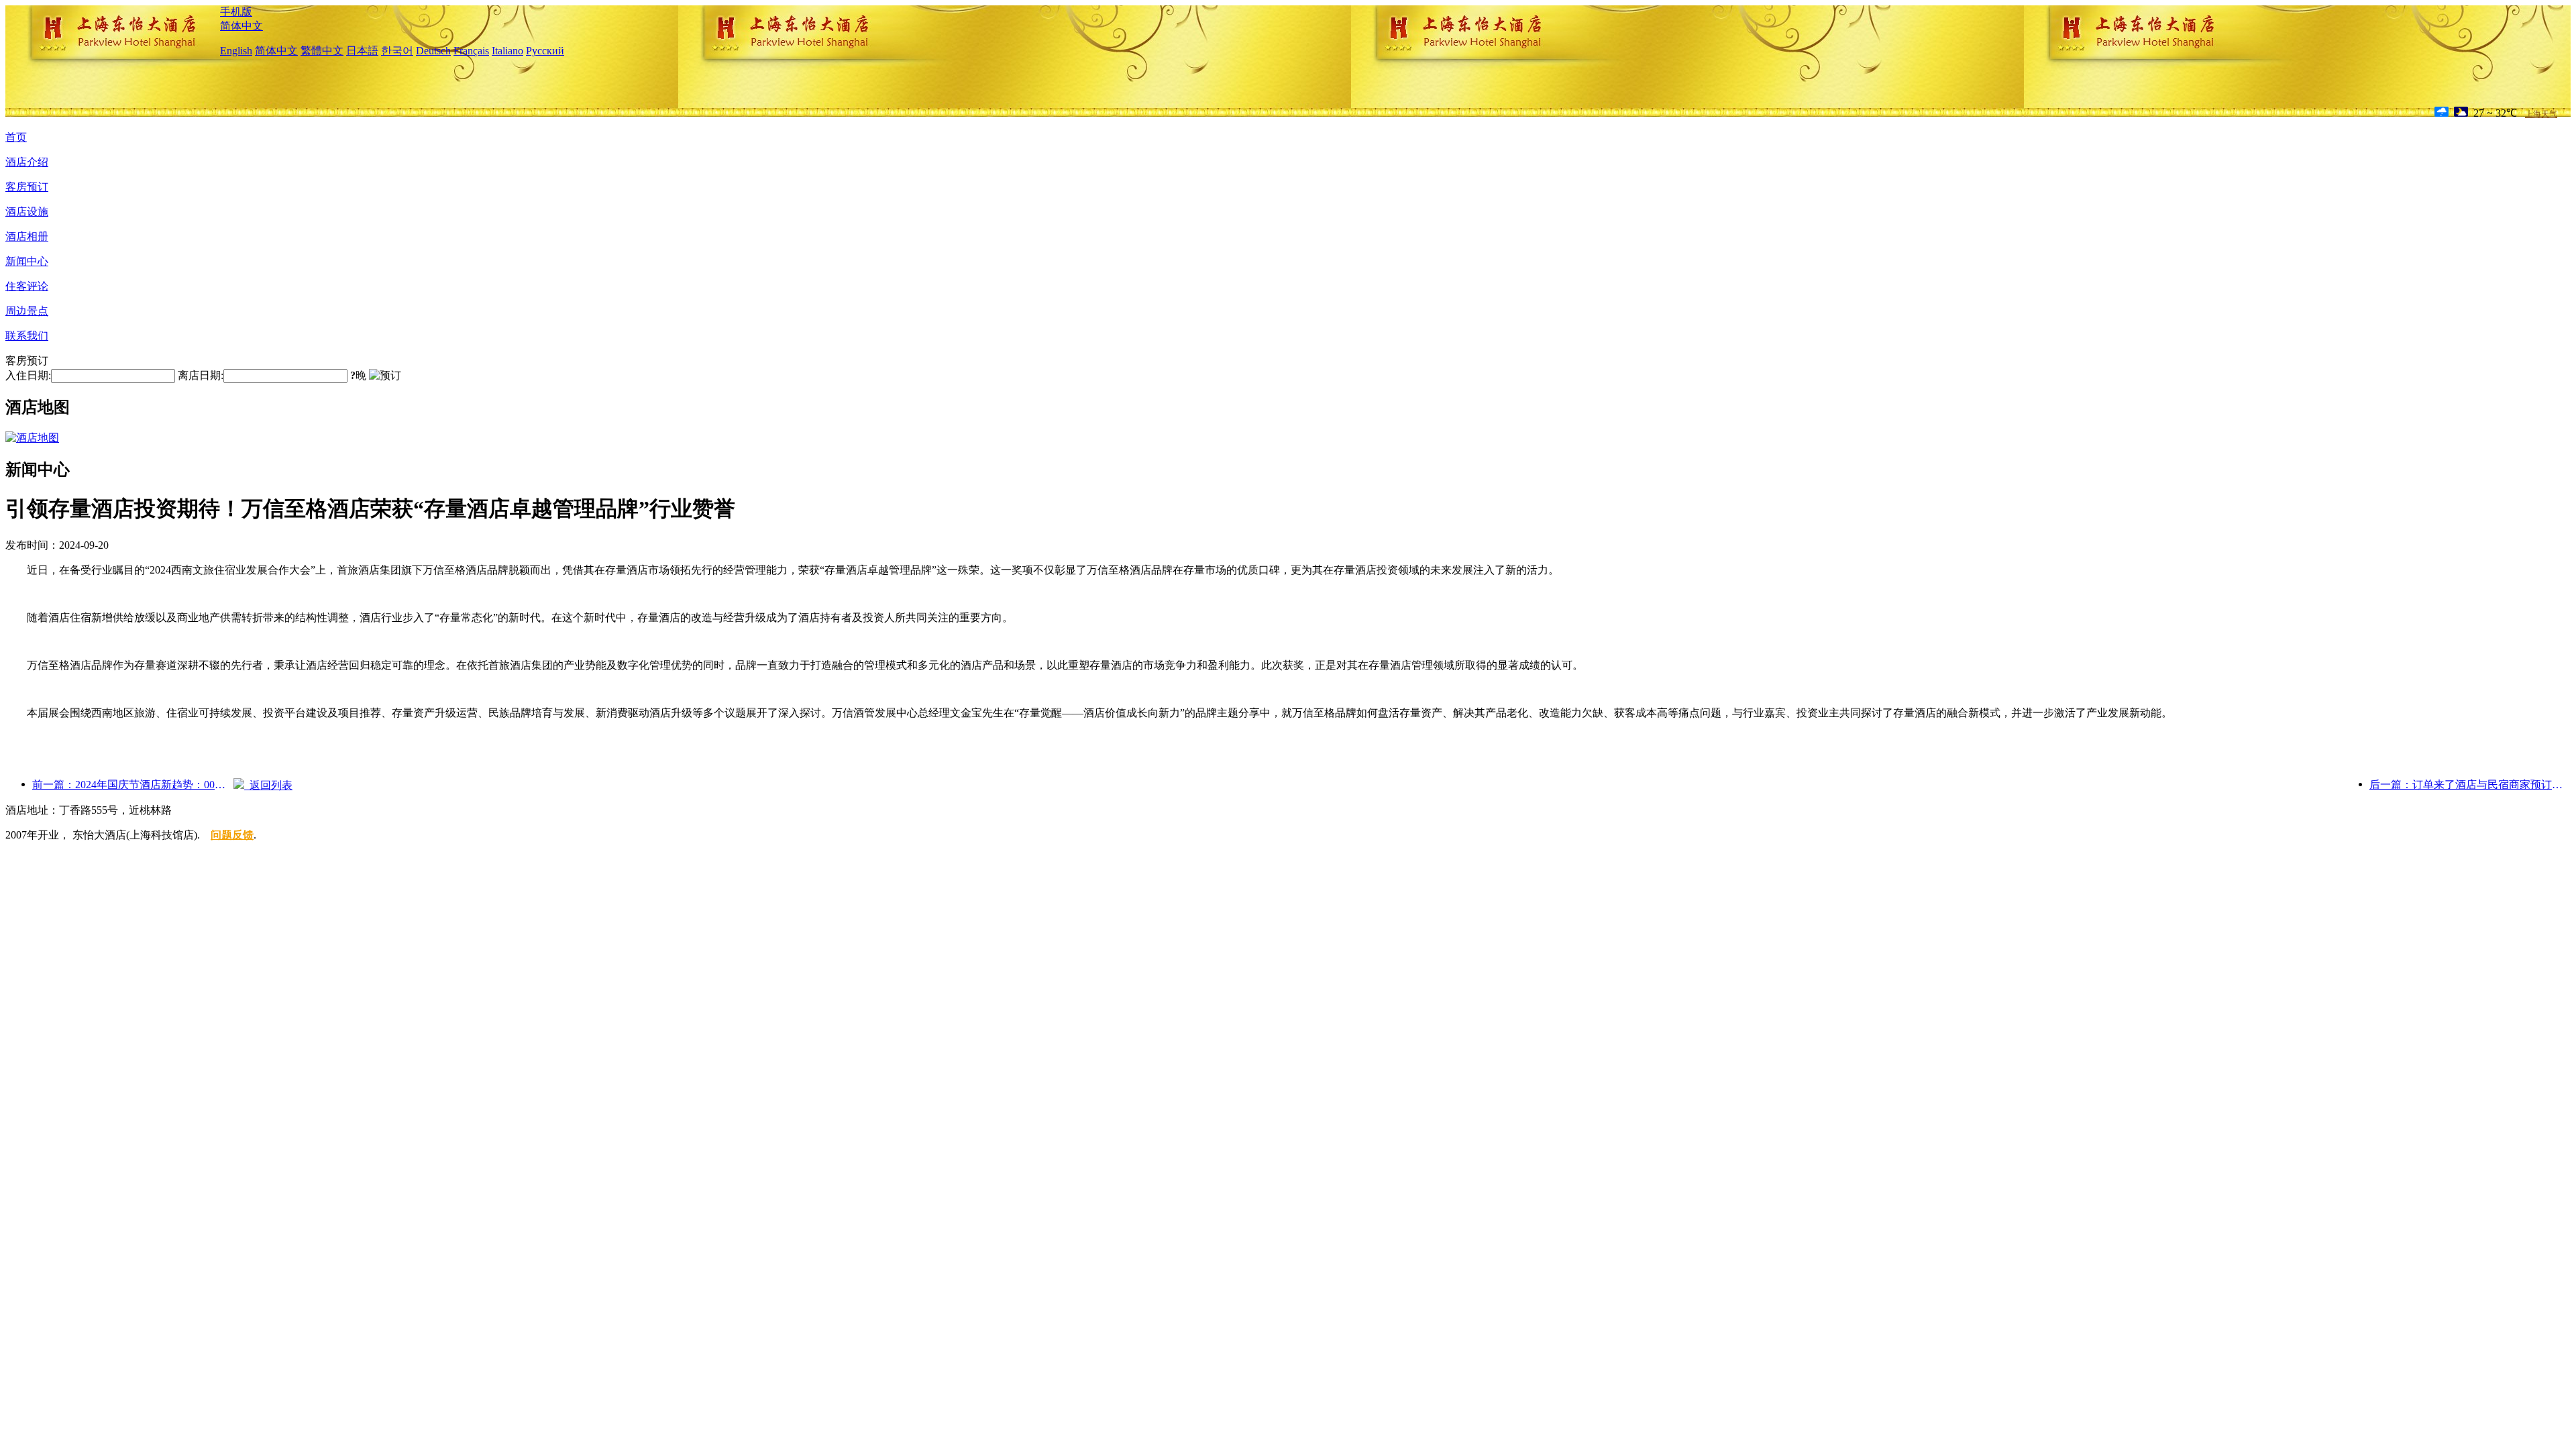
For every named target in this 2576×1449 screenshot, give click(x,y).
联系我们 (27, 336)
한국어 (397, 51)
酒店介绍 (27, 162)
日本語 (362, 51)
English (236, 51)
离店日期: (201, 375)
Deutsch (433, 51)
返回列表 (268, 785)
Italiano (507, 51)
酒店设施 (27, 212)
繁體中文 (322, 51)
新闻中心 (27, 261)
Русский (545, 51)
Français (471, 51)
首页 (16, 137)
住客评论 (27, 286)
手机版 (236, 12)
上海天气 (2541, 114)
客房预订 (27, 187)
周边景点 (27, 311)
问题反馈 (232, 835)
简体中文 (241, 26)
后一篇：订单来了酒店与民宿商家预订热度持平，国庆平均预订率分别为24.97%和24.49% (2470, 785)
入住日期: (28, 375)
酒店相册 (27, 236)
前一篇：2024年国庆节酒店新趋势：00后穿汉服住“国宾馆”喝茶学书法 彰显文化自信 (133, 785)
